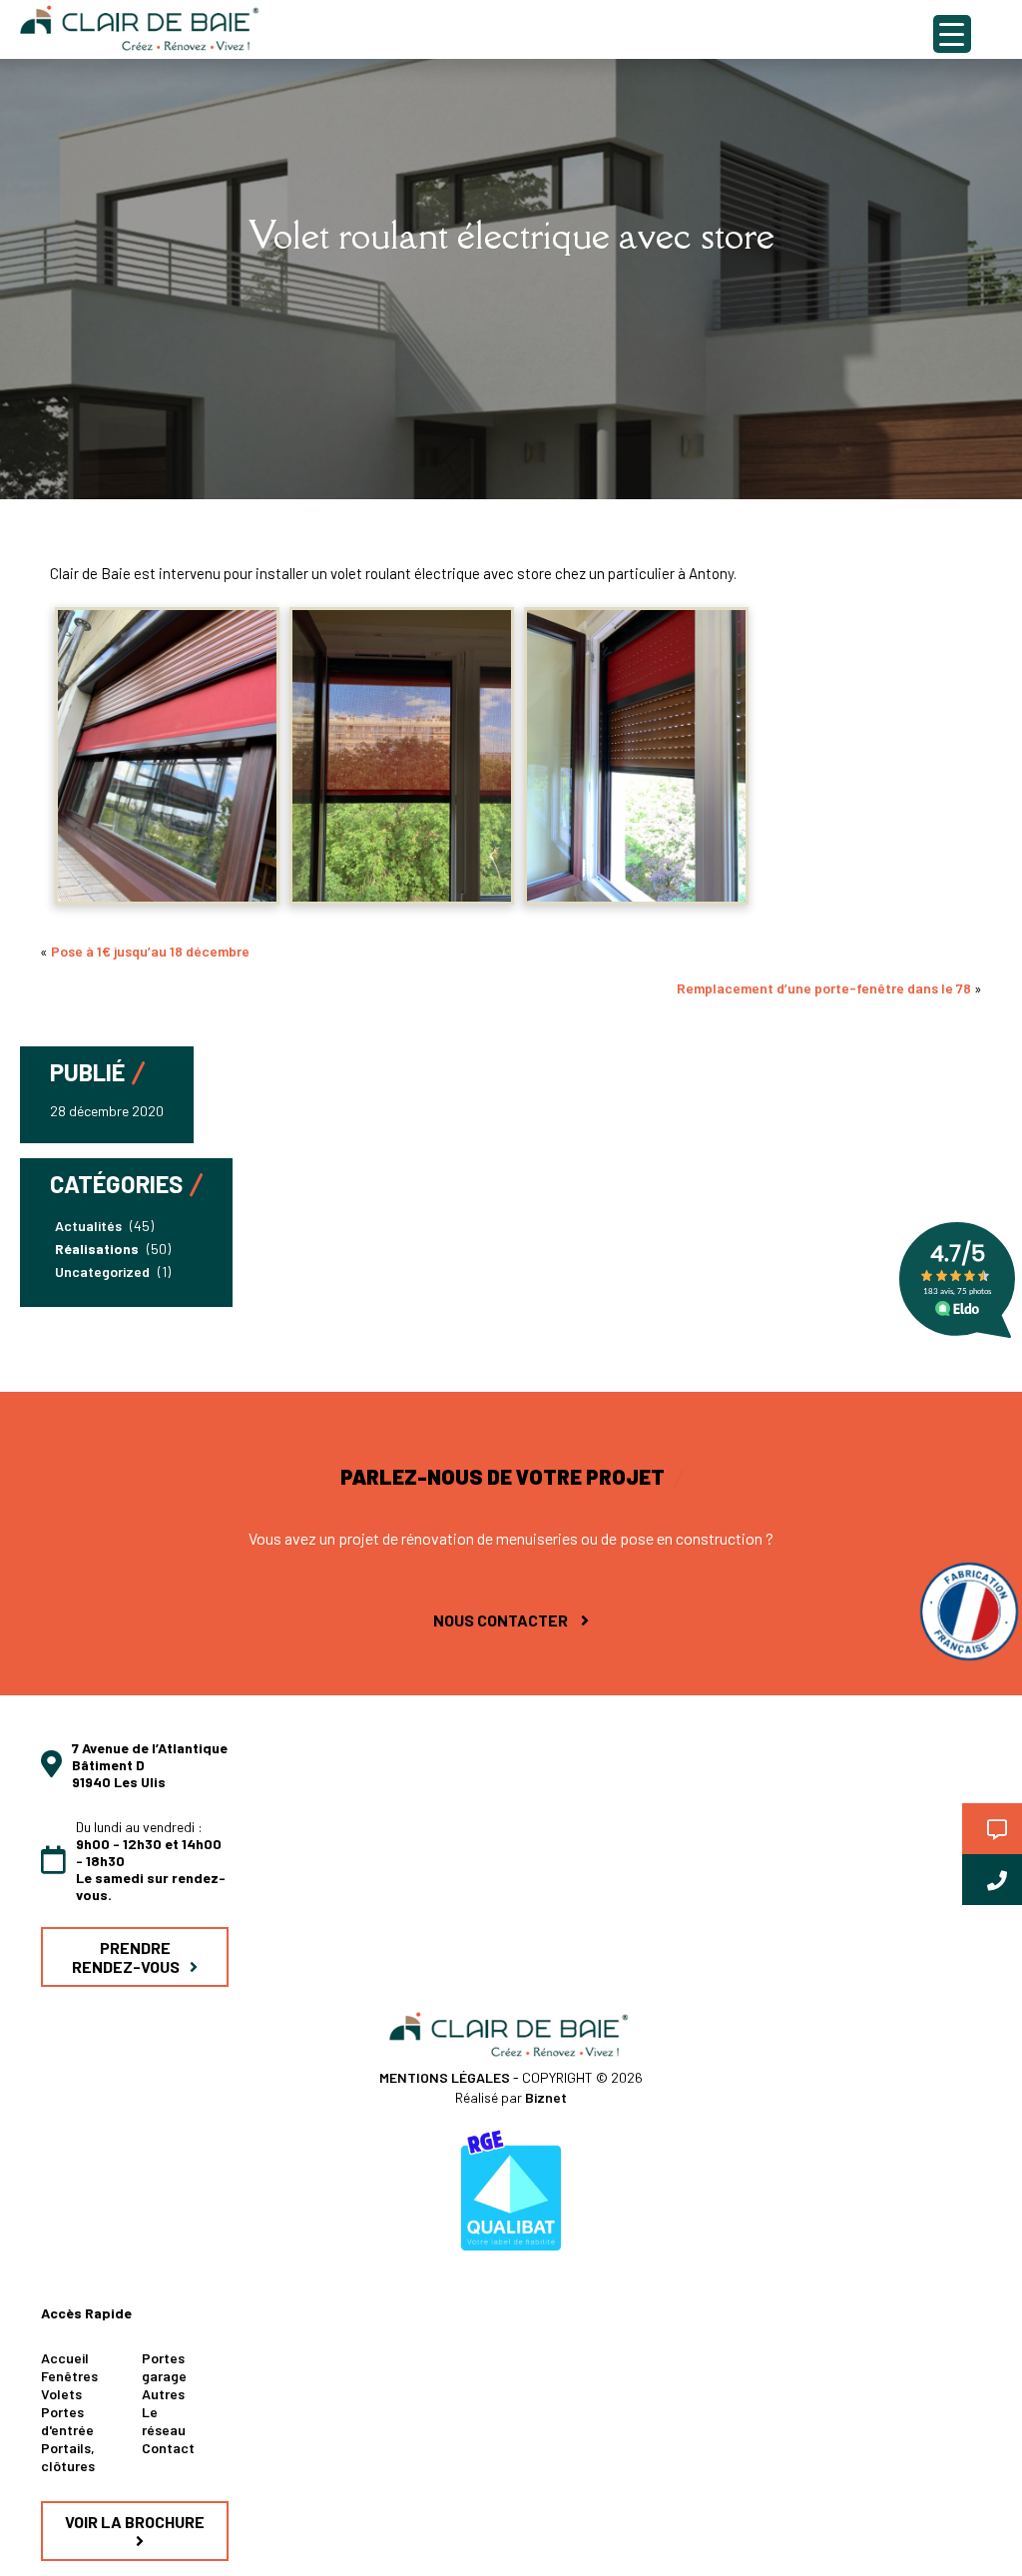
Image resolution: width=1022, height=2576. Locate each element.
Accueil (65, 2358)
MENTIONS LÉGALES (446, 2077)
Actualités (88, 1226)
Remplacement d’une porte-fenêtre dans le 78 (824, 988)
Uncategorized (102, 1272)
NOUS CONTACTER (502, 1620)
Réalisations (97, 1249)
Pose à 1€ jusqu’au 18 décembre (150, 951)
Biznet (546, 2097)
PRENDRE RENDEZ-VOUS (126, 1957)
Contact (168, 2448)
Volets (61, 2394)
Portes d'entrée (67, 2421)
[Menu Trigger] (952, 34)
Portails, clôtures (68, 2457)
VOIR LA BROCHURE (135, 2522)
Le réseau (164, 2421)
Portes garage (164, 2367)
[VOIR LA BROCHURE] (135, 2542)
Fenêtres (69, 2376)
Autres (163, 2394)
